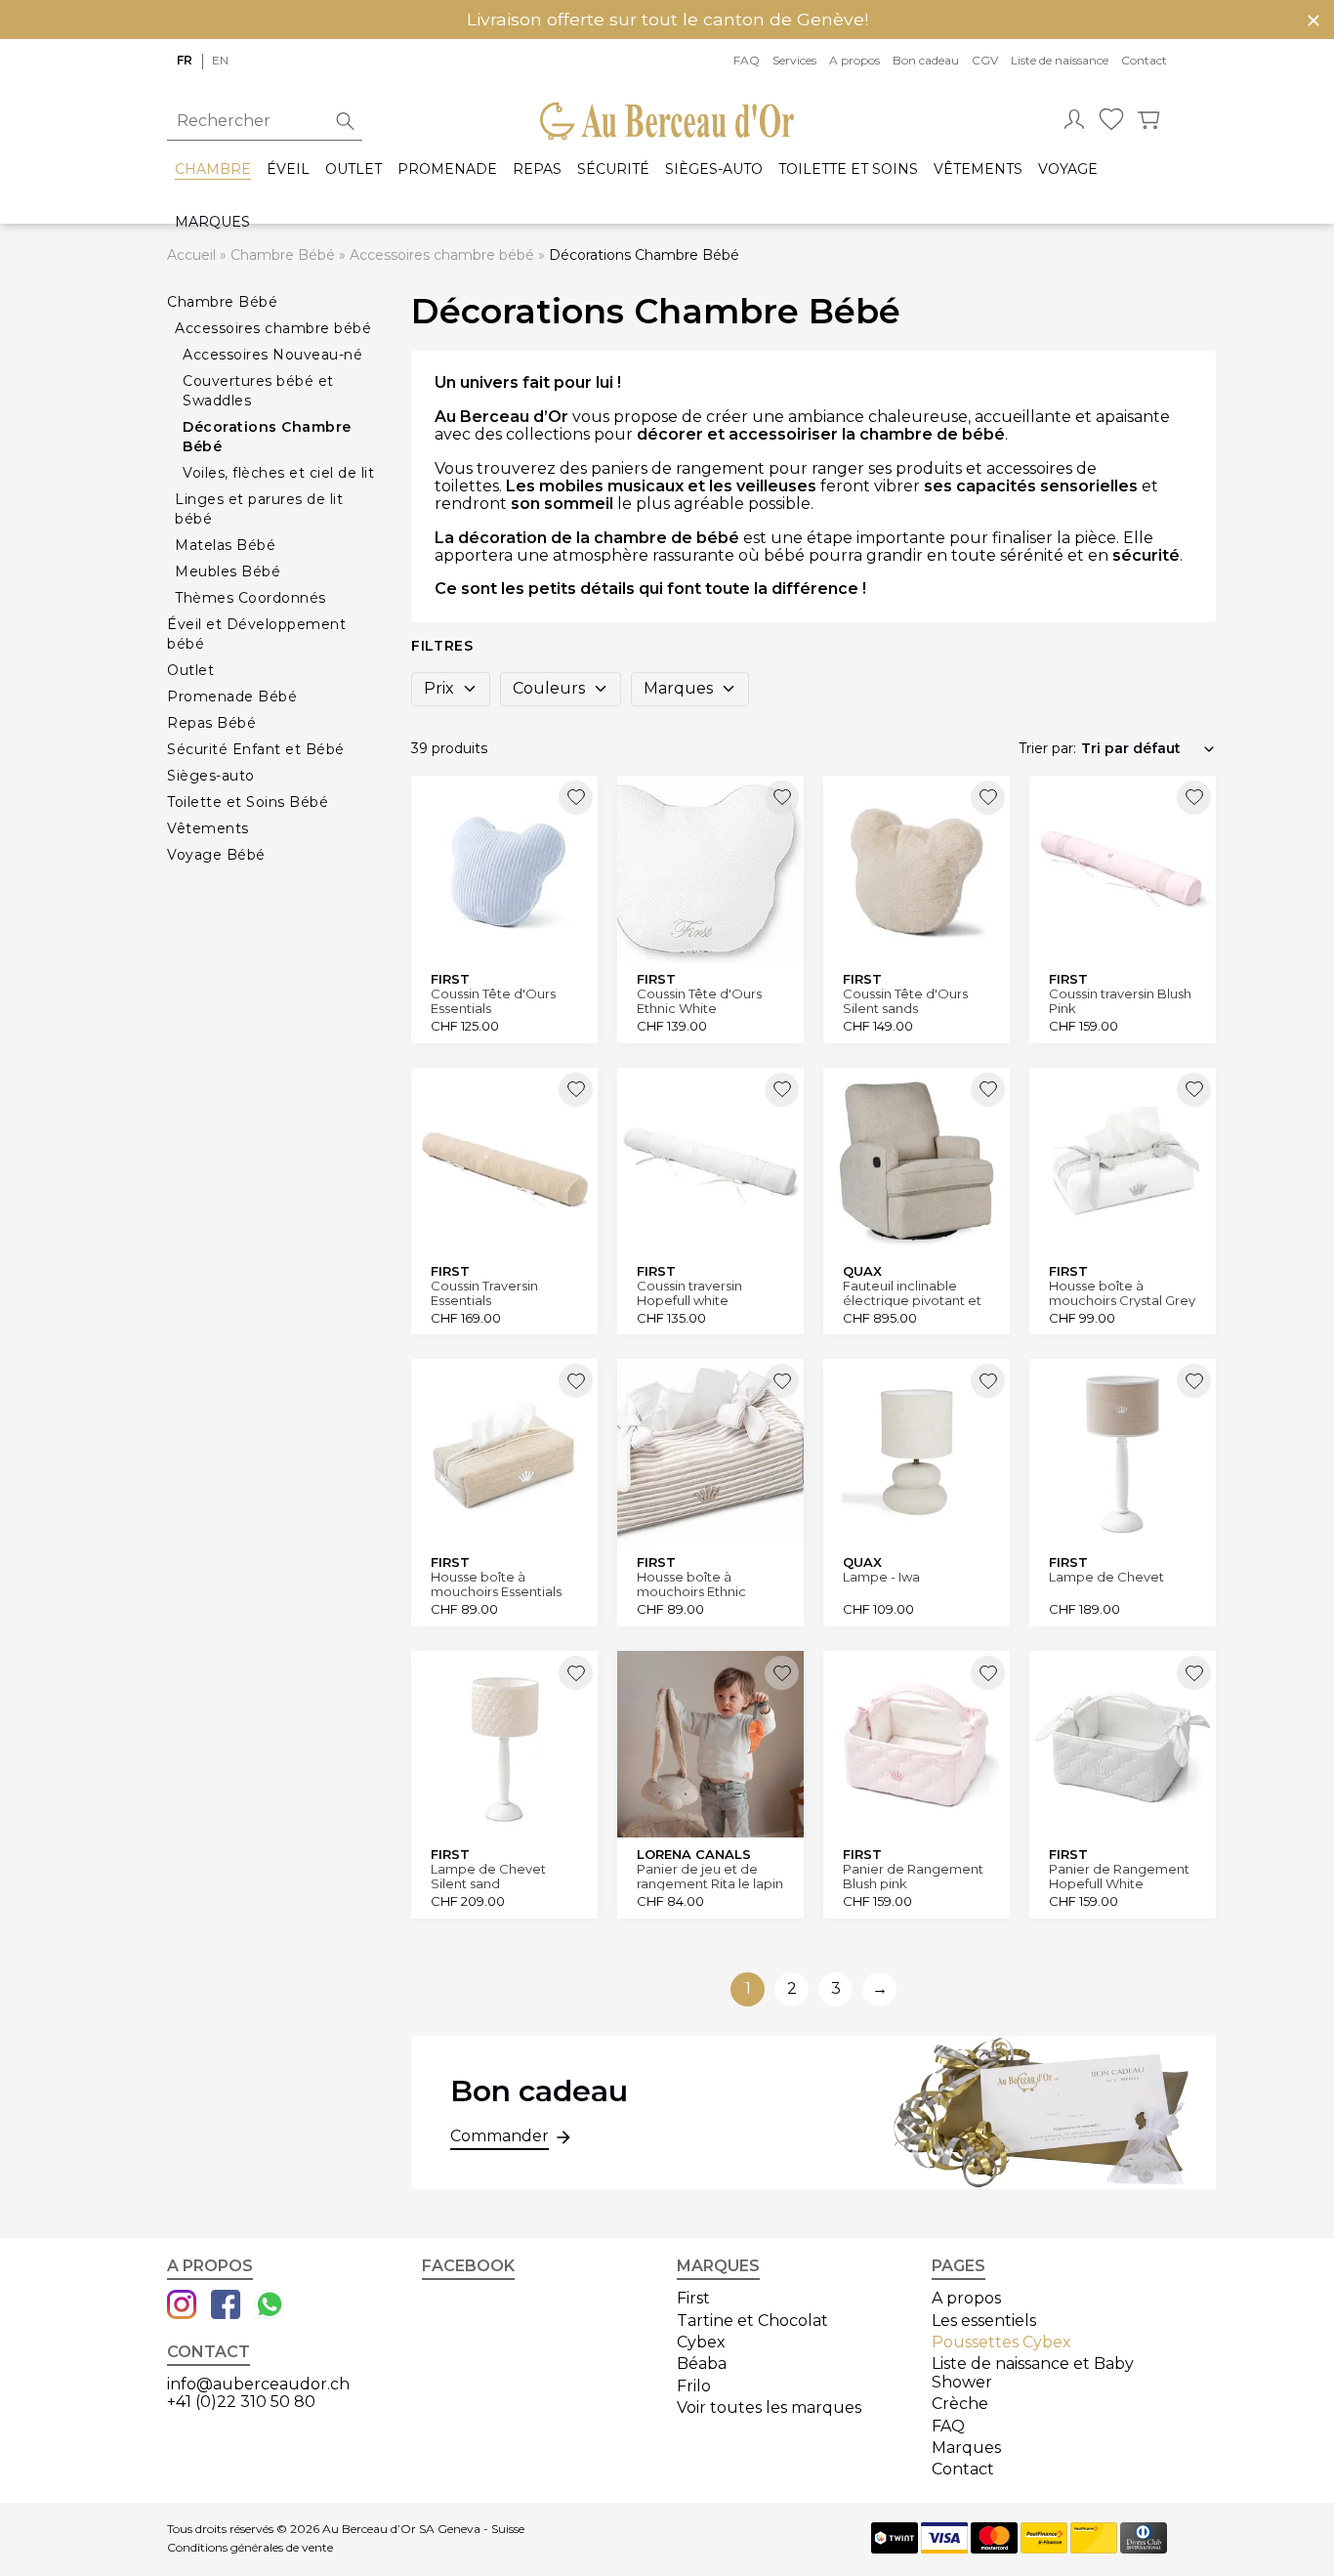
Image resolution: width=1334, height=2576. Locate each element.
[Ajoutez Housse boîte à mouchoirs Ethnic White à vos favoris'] (782, 1381)
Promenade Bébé (232, 697)
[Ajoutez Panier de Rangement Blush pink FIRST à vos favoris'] (988, 1673)
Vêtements (978, 169)
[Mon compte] (1074, 121)
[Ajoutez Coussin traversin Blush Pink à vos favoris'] (1194, 798)
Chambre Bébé (283, 255)
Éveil (288, 169)
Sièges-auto (714, 169)
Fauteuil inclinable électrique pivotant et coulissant (912, 1293)
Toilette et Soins (848, 169)
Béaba (702, 2364)
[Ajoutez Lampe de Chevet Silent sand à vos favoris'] (576, 1673)
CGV (985, 60)
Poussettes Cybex (1001, 2342)
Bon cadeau (926, 60)
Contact (1144, 60)
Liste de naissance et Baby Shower (1033, 2372)
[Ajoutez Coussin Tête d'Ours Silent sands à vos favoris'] (988, 798)
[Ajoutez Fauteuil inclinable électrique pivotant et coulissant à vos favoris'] (988, 1090)
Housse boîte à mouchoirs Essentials (496, 1584)
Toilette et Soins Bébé (248, 802)
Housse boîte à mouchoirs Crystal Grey (1122, 1293)
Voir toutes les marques (769, 2407)
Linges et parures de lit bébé (259, 509)
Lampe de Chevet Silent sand (488, 1876)
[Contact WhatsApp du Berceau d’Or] (270, 2306)
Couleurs (549, 688)
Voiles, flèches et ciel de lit (278, 473)
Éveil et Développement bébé (256, 634)
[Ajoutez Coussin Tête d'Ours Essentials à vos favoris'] (576, 798)
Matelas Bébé (225, 545)
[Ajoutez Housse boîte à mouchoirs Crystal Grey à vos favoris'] (1194, 1090)
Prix (439, 688)
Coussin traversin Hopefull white (689, 1293)
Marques (212, 222)
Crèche (960, 2404)
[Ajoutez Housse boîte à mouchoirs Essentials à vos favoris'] (576, 1381)
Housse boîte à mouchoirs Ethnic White (691, 1584)
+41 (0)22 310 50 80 (241, 2402)
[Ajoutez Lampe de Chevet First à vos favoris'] (1194, 1381)
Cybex (701, 2342)
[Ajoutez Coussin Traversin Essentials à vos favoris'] (576, 1090)
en (220, 60)
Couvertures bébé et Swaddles (258, 391)
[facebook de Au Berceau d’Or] (226, 2306)
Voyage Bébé (216, 855)
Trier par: (1047, 748)
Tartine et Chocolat (752, 2321)
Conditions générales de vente (250, 2548)
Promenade (447, 169)
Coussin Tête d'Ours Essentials (493, 1001)
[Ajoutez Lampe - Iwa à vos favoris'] (988, 1381)
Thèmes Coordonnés (250, 598)
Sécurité (613, 169)
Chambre (213, 169)
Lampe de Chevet (1106, 1577)
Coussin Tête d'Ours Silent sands (905, 1001)
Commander (500, 2136)
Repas (537, 169)
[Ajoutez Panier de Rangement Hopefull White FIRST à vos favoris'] (1194, 1673)
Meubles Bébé (228, 571)
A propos (855, 60)
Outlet (354, 169)
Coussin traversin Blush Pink (1120, 1001)
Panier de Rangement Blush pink (913, 1876)
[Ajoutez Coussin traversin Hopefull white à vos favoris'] (782, 1090)
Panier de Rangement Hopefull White (1119, 1876)
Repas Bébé (211, 723)
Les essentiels (984, 2321)
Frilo (694, 2386)
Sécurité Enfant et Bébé (256, 749)
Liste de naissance (1060, 60)
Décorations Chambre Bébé (267, 437)
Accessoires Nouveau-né (272, 355)
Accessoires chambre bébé (442, 255)
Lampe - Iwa (881, 1577)
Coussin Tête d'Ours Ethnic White (699, 1001)
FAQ (747, 60)
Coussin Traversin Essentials (484, 1293)
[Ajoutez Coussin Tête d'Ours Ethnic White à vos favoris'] (782, 798)
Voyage (1068, 169)
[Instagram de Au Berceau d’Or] (182, 2306)
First (693, 2298)
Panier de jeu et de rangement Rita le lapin (710, 1876)
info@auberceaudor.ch (258, 2384)
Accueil (191, 255)
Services (794, 60)
